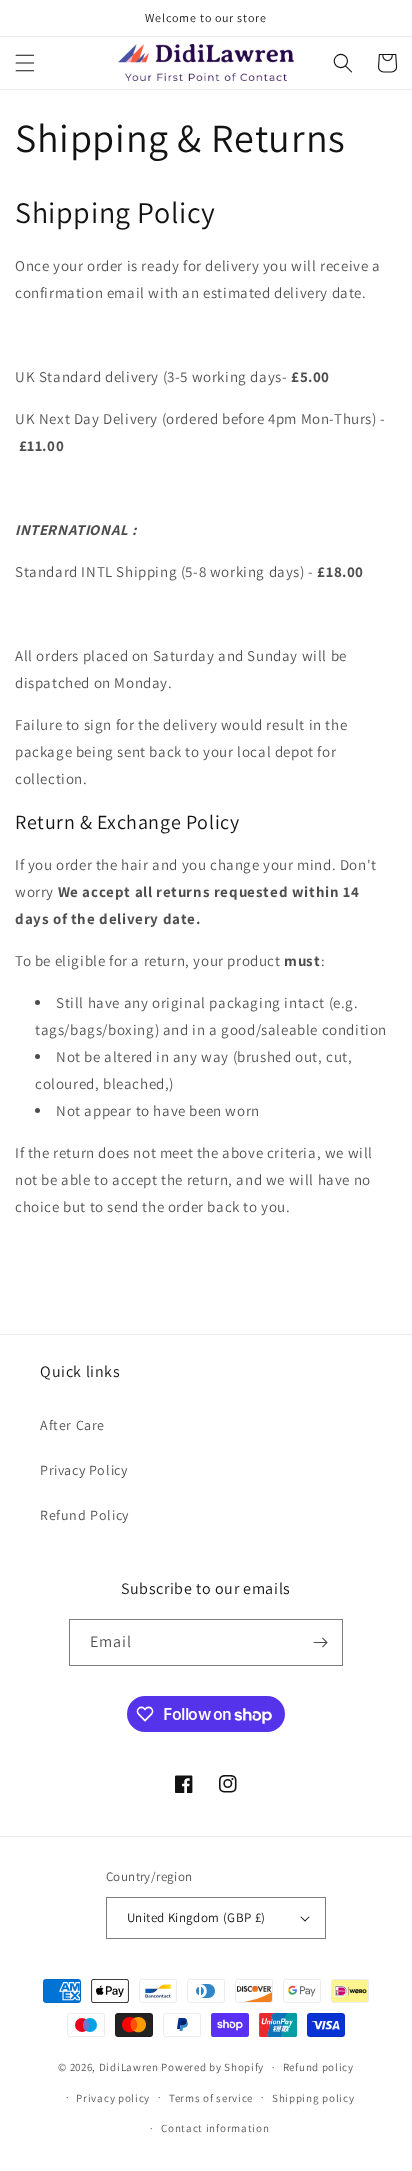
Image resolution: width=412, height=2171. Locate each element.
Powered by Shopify (212, 2067)
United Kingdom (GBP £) (196, 1917)
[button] (25, 63)
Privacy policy (113, 2098)
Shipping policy (313, 2098)
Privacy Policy (83, 1470)
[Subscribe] (320, 1642)
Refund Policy (84, 1515)
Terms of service (211, 2098)
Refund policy (318, 2067)
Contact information (215, 2128)
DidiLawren (129, 2067)
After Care (72, 1425)
